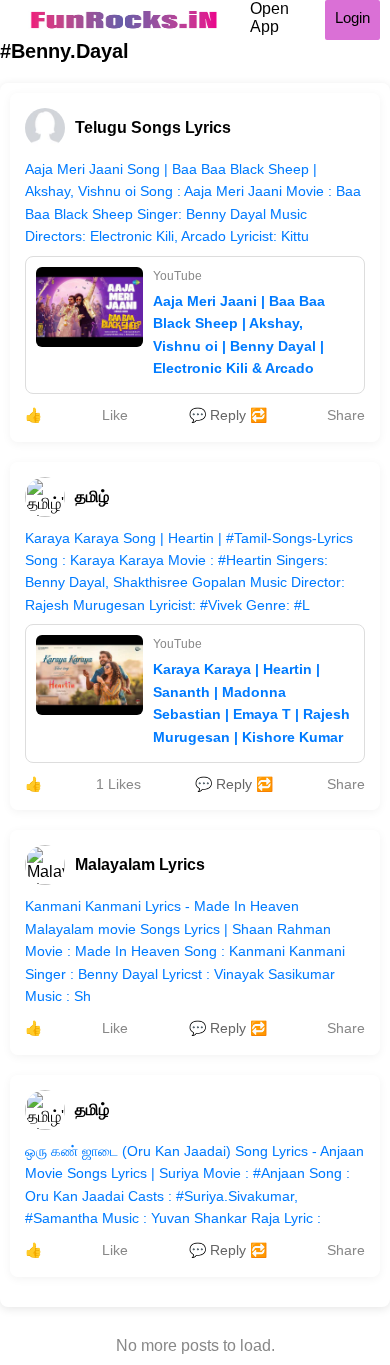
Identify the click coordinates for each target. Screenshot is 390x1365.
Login (352, 17)
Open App (269, 17)
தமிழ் (92, 496)
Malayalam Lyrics (140, 864)
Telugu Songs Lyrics (153, 127)
